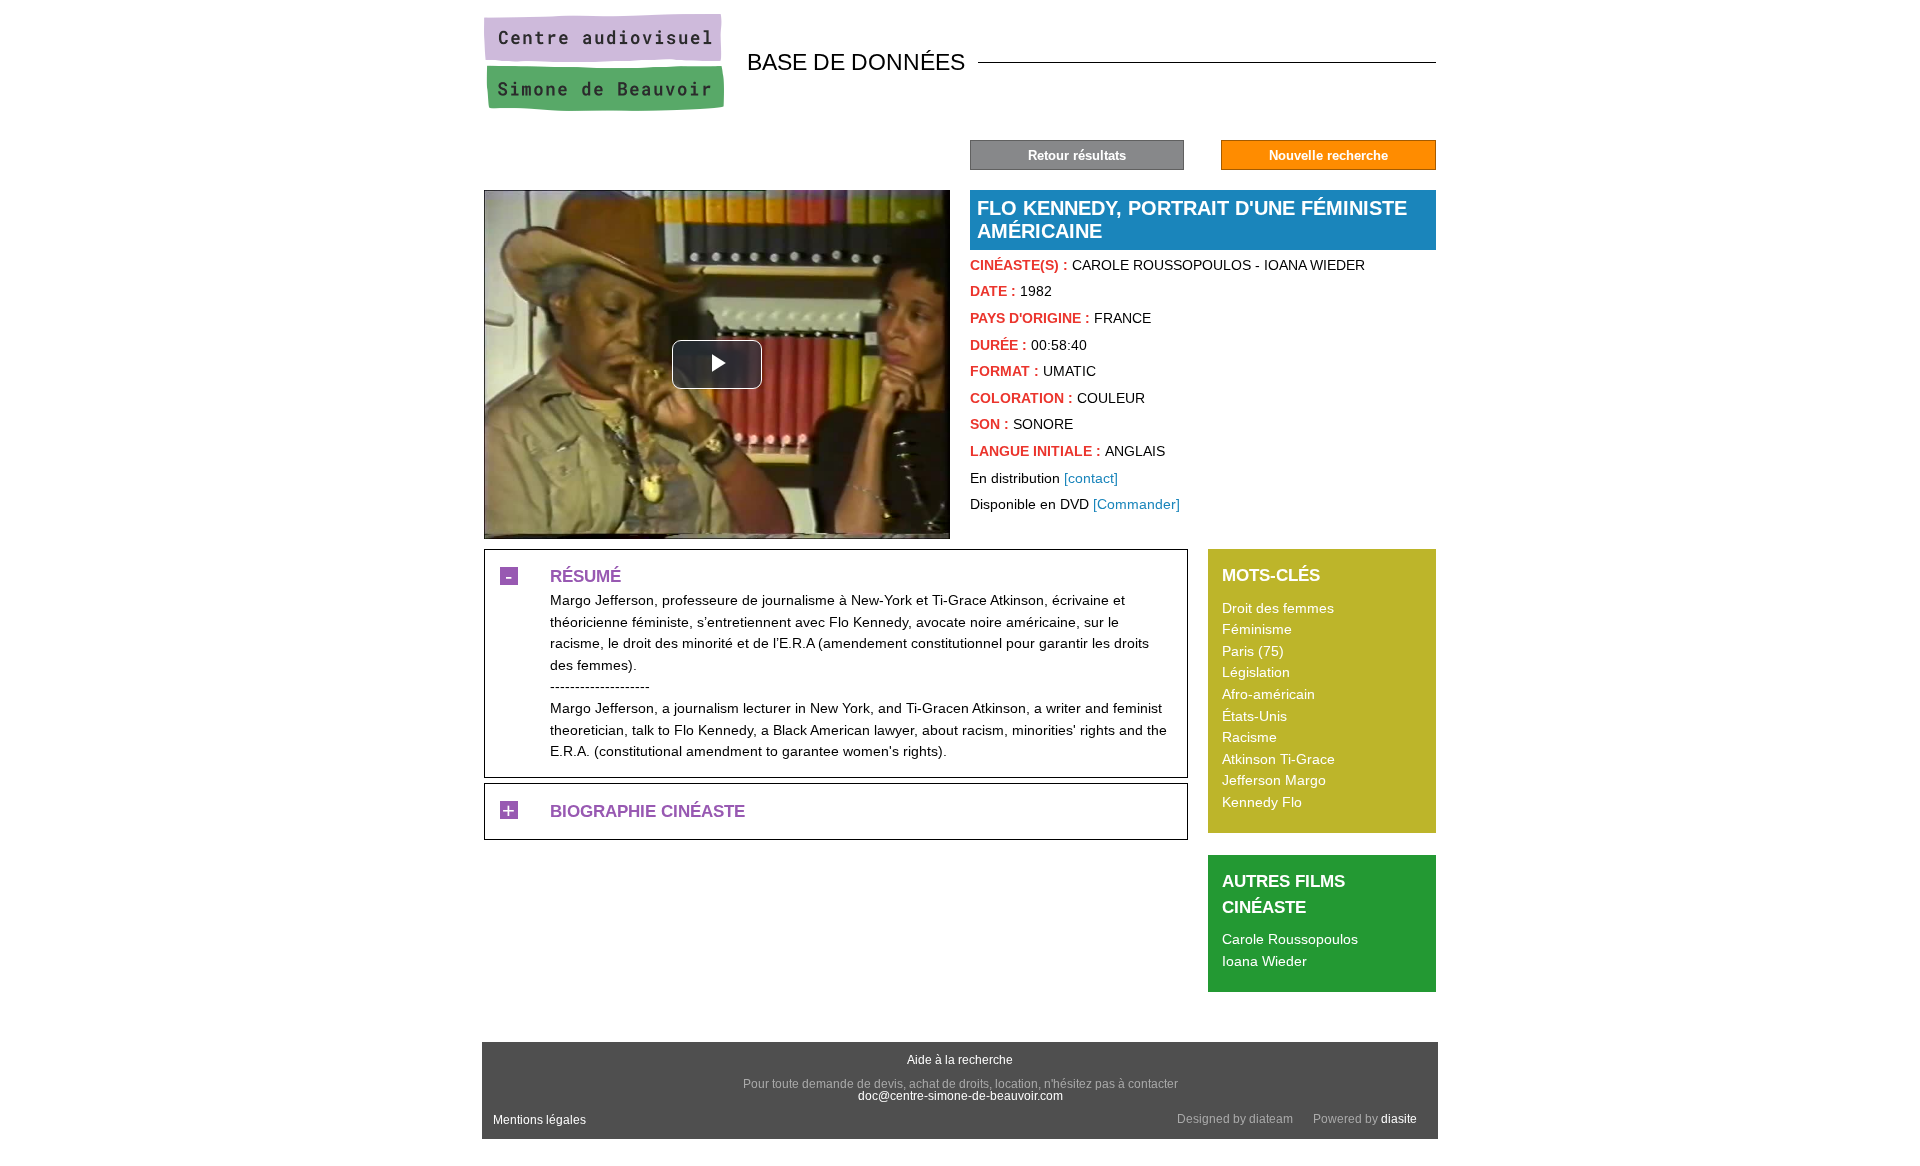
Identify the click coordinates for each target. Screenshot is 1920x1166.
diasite (1399, 1119)
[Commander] (1136, 504)
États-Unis (1254, 716)
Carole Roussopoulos (1290, 939)
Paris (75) (1253, 651)
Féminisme (1257, 629)
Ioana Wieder (1264, 961)
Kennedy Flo (1262, 802)
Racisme (1249, 737)
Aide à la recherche (960, 1060)
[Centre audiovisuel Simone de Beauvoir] (604, 106)
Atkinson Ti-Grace (1278, 759)
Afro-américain (1268, 694)
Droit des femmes (1278, 608)
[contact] (1091, 478)
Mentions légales (539, 1120)
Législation (1256, 672)
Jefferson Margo (1274, 780)
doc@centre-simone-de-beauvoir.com (960, 1096)
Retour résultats (1077, 155)
